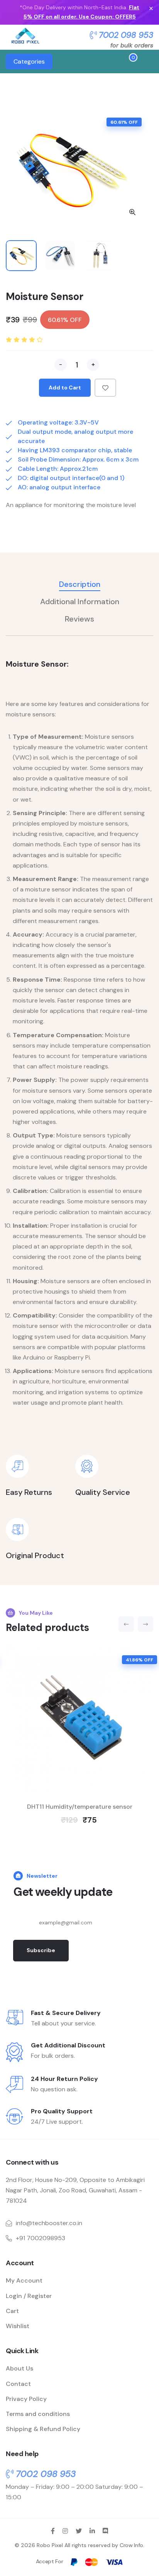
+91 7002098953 (41, 2238)
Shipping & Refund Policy (43, 2429)
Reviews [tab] (79, 619)
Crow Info (131, 2545)
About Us (19, 2368)
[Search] (103, 62)
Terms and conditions (38, 2414)
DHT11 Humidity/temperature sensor (80, 1807)
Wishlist (18, 2326)
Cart (12, 2311)
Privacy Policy (26, 2399)
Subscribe (41, 1950)
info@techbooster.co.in (49, 2223)
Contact (18, 2384)
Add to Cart (65, 387)
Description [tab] (80, 584)
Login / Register (29, 2296)
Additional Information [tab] (80, 602)
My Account (24, 2280)
